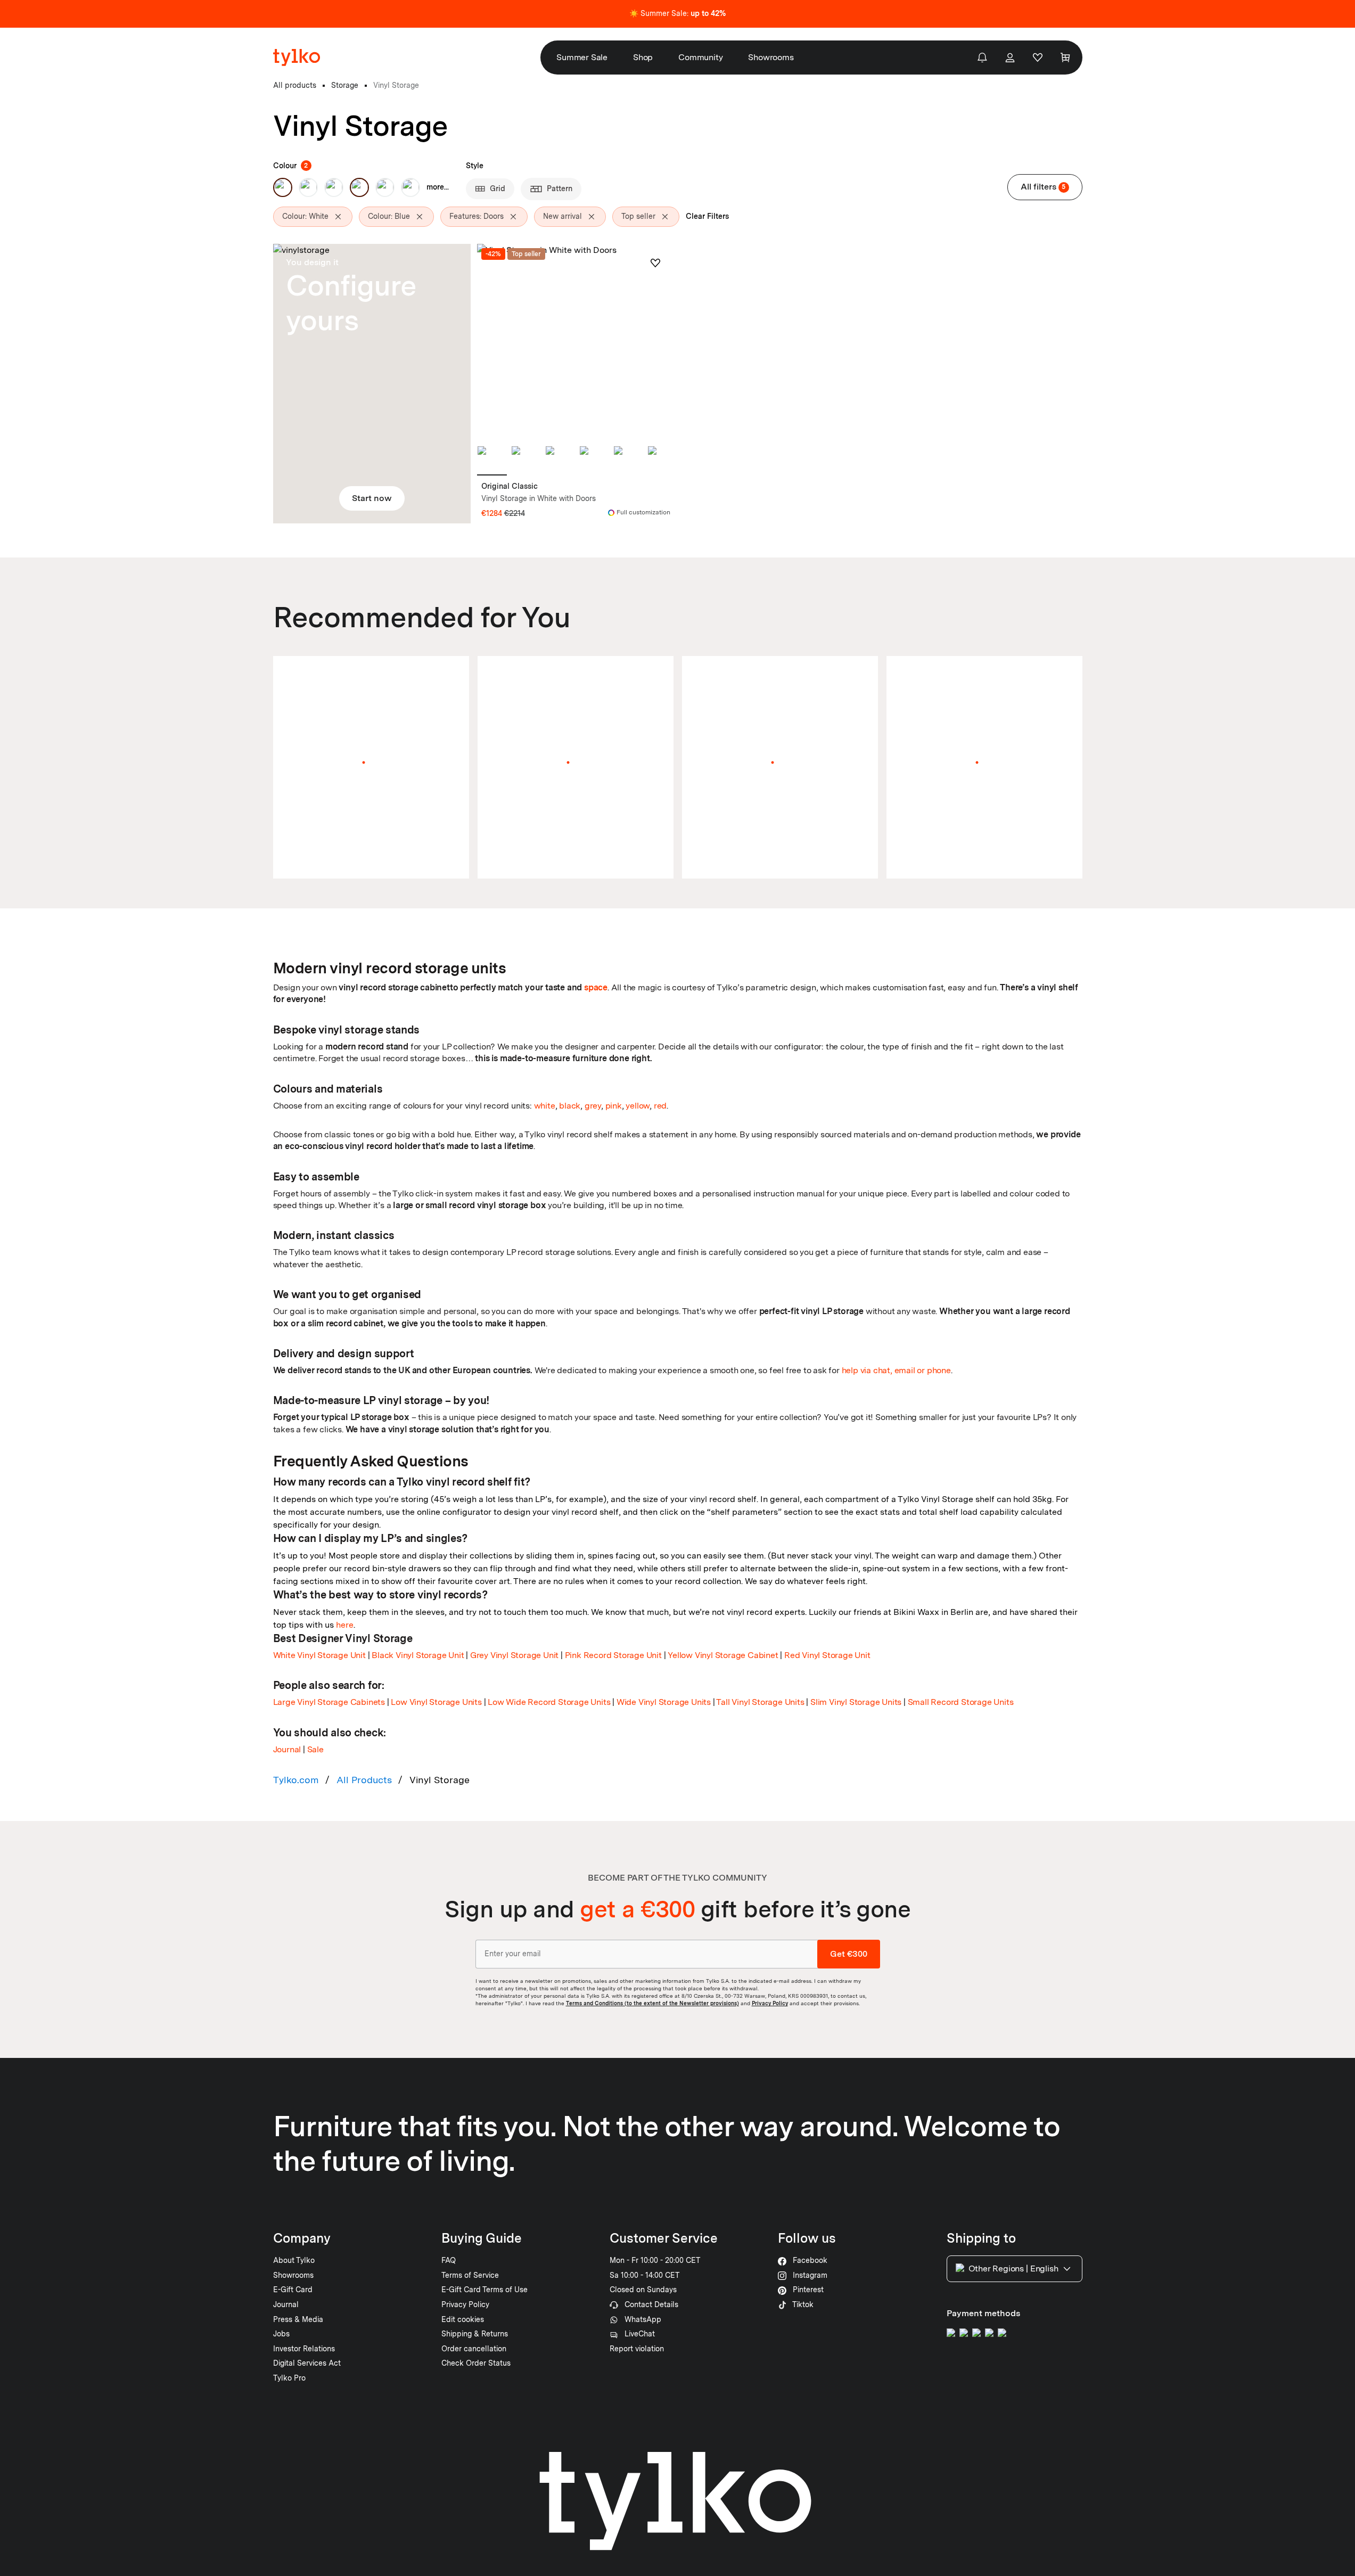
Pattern (560, 188)
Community (700, 57)
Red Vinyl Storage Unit (827, 1655)
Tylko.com (296, 1780)
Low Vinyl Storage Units (436, 1702)
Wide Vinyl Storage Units (664, 1702)
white (545, 1106)
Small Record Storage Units (961, 1702)
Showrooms (771, 57)
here (345, 1625)
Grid (498, 188)
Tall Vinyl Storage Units (760, 1702)
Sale (315, 1749)
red (660, 1106)
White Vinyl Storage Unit (319, 1655)
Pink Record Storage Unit (613, 1655)
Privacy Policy (770, 2003)
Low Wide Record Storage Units (549, 1702)
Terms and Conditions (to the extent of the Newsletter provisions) (652, 2003)
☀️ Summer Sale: (678, 13)
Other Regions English (1013, 2269)
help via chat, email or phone (896, 1370)
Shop (643, 57)
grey (593, 1106)
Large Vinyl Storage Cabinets (329, 1702)
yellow (638, 1106)
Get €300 (849, 1954)
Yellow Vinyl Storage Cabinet (723, 1655)
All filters (1043, 187)
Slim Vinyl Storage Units (856, 1702)
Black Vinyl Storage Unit (418, 1655)
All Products (364, 1780)
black (570, 1106)
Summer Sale (582, 57)
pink (614, 1106)
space (596, 987)
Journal (287, 1749)
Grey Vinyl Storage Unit (514, 1655)
